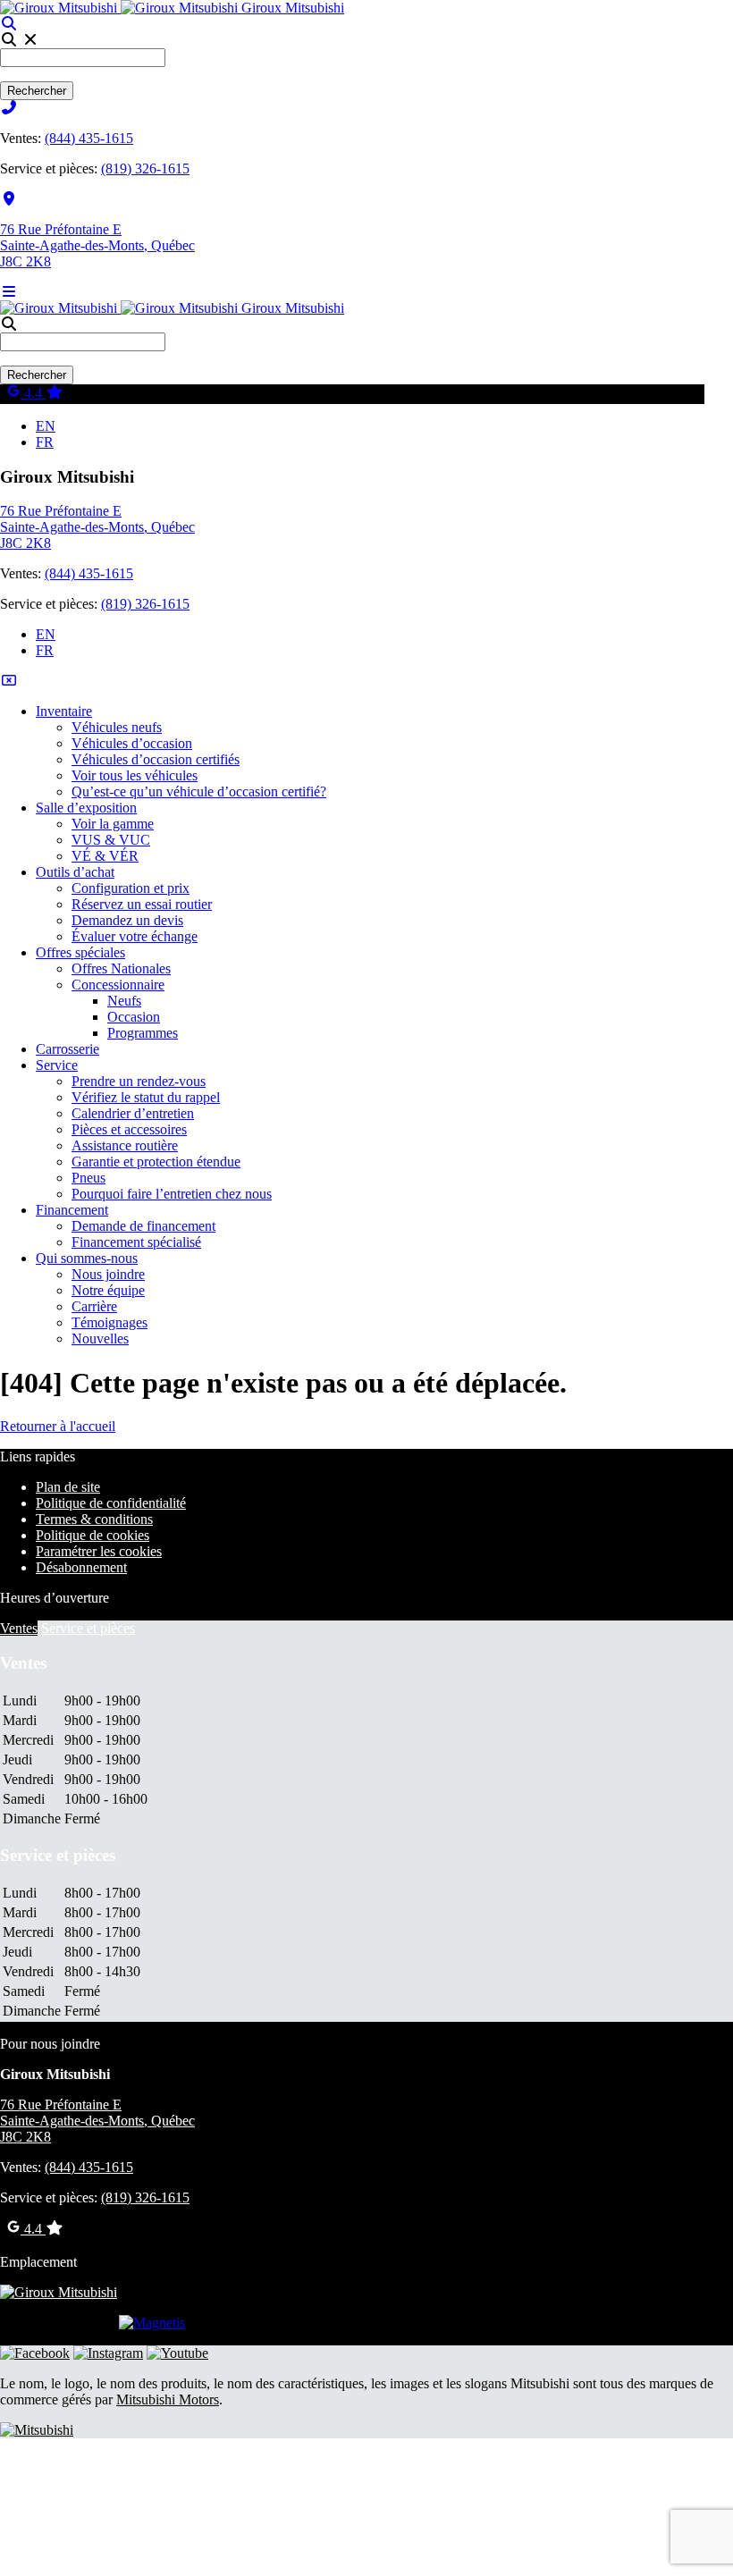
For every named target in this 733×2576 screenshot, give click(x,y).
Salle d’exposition (86, 808)
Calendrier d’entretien (133, 1113)
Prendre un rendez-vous (139, 1081)
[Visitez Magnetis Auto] (152, 2323)
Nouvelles (100, 1339)
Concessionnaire (118, 985)
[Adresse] (9, 199)
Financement (72, 1210)
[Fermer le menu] (9, 681)
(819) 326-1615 (145, 168)
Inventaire (64, 711)
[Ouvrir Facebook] (35, 2353)
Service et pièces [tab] (88, 1628)
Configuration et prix (131, 888)
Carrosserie (67, 1049)
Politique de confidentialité (111, 1503)
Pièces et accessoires (129, 1129)
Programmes (143, 1033)
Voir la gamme (113, 824)
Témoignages (110, 1322)
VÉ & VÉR (105, 856)
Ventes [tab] (19, 1628)
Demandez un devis (127, 920)
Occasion (134, 1017)
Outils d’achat (75, 872)
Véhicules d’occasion (132, 743)
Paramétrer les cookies (99, 1551)
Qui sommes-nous (87, 1258)
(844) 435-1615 (89, 138)
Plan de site (68, 1487)
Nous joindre (108, 1274)
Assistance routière (125, 1145)
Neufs (124, 1001)
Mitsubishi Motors (168, 2399)
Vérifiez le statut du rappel (146, 1097)
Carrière (94, 1306)
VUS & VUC (111, 840)
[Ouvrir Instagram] (108, 2353)
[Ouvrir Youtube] (177, 2353)
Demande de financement (143, 1226)
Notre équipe (108, 1290)
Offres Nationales (121, 968)
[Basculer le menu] (9, 292)
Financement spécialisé (136, 1242)
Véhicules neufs (117, 727)
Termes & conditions (94, 1519)
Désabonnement (81, 1567)
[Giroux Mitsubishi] (121, 8)
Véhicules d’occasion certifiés (156, 759)
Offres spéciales (80, 952)
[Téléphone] (9, 108)
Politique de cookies (93, 1535)
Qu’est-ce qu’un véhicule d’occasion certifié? (199, 791)
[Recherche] (9, 24)
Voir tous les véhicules (135, 775)
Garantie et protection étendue (156, 1162)
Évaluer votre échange (135, 936)
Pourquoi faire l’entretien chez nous (172, 1194)
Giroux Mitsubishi (293, 8)
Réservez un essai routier (142, 904)
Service (57, 1065)
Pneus (88, 1178)
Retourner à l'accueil (58, 1426)
